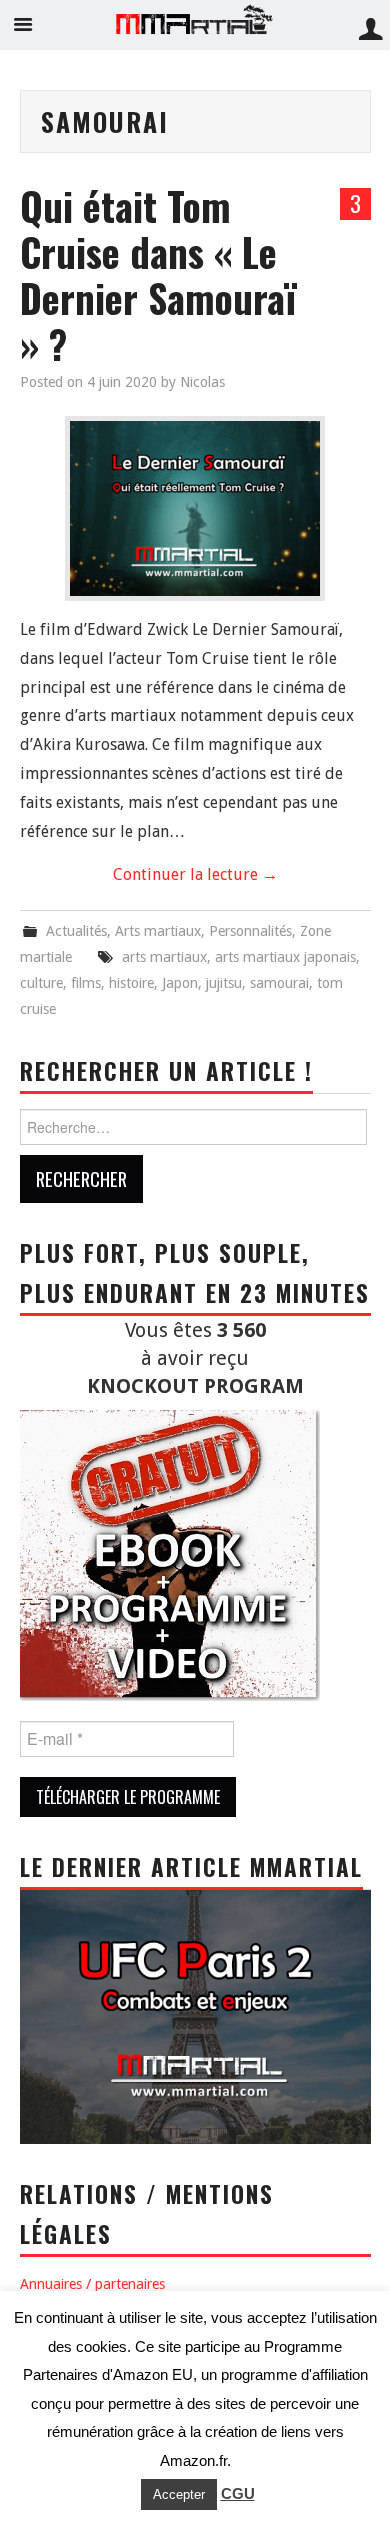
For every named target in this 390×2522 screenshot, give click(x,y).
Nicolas (202, 382)
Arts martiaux (158, 931)
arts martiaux (164, 957)
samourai (279, 983)
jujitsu (224, 983)
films (86, 983)
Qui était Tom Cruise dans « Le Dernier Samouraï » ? (158, 274)
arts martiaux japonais (285, 957)
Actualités (76, 931)
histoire (131, 983)
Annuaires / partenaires (92, 2284)
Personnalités (250, 931)
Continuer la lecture (195, 874)
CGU (238, 2493)
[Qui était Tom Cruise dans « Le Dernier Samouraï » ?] (195, 508)
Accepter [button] (179, 2494)
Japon (180, 983)
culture (41, 983)
